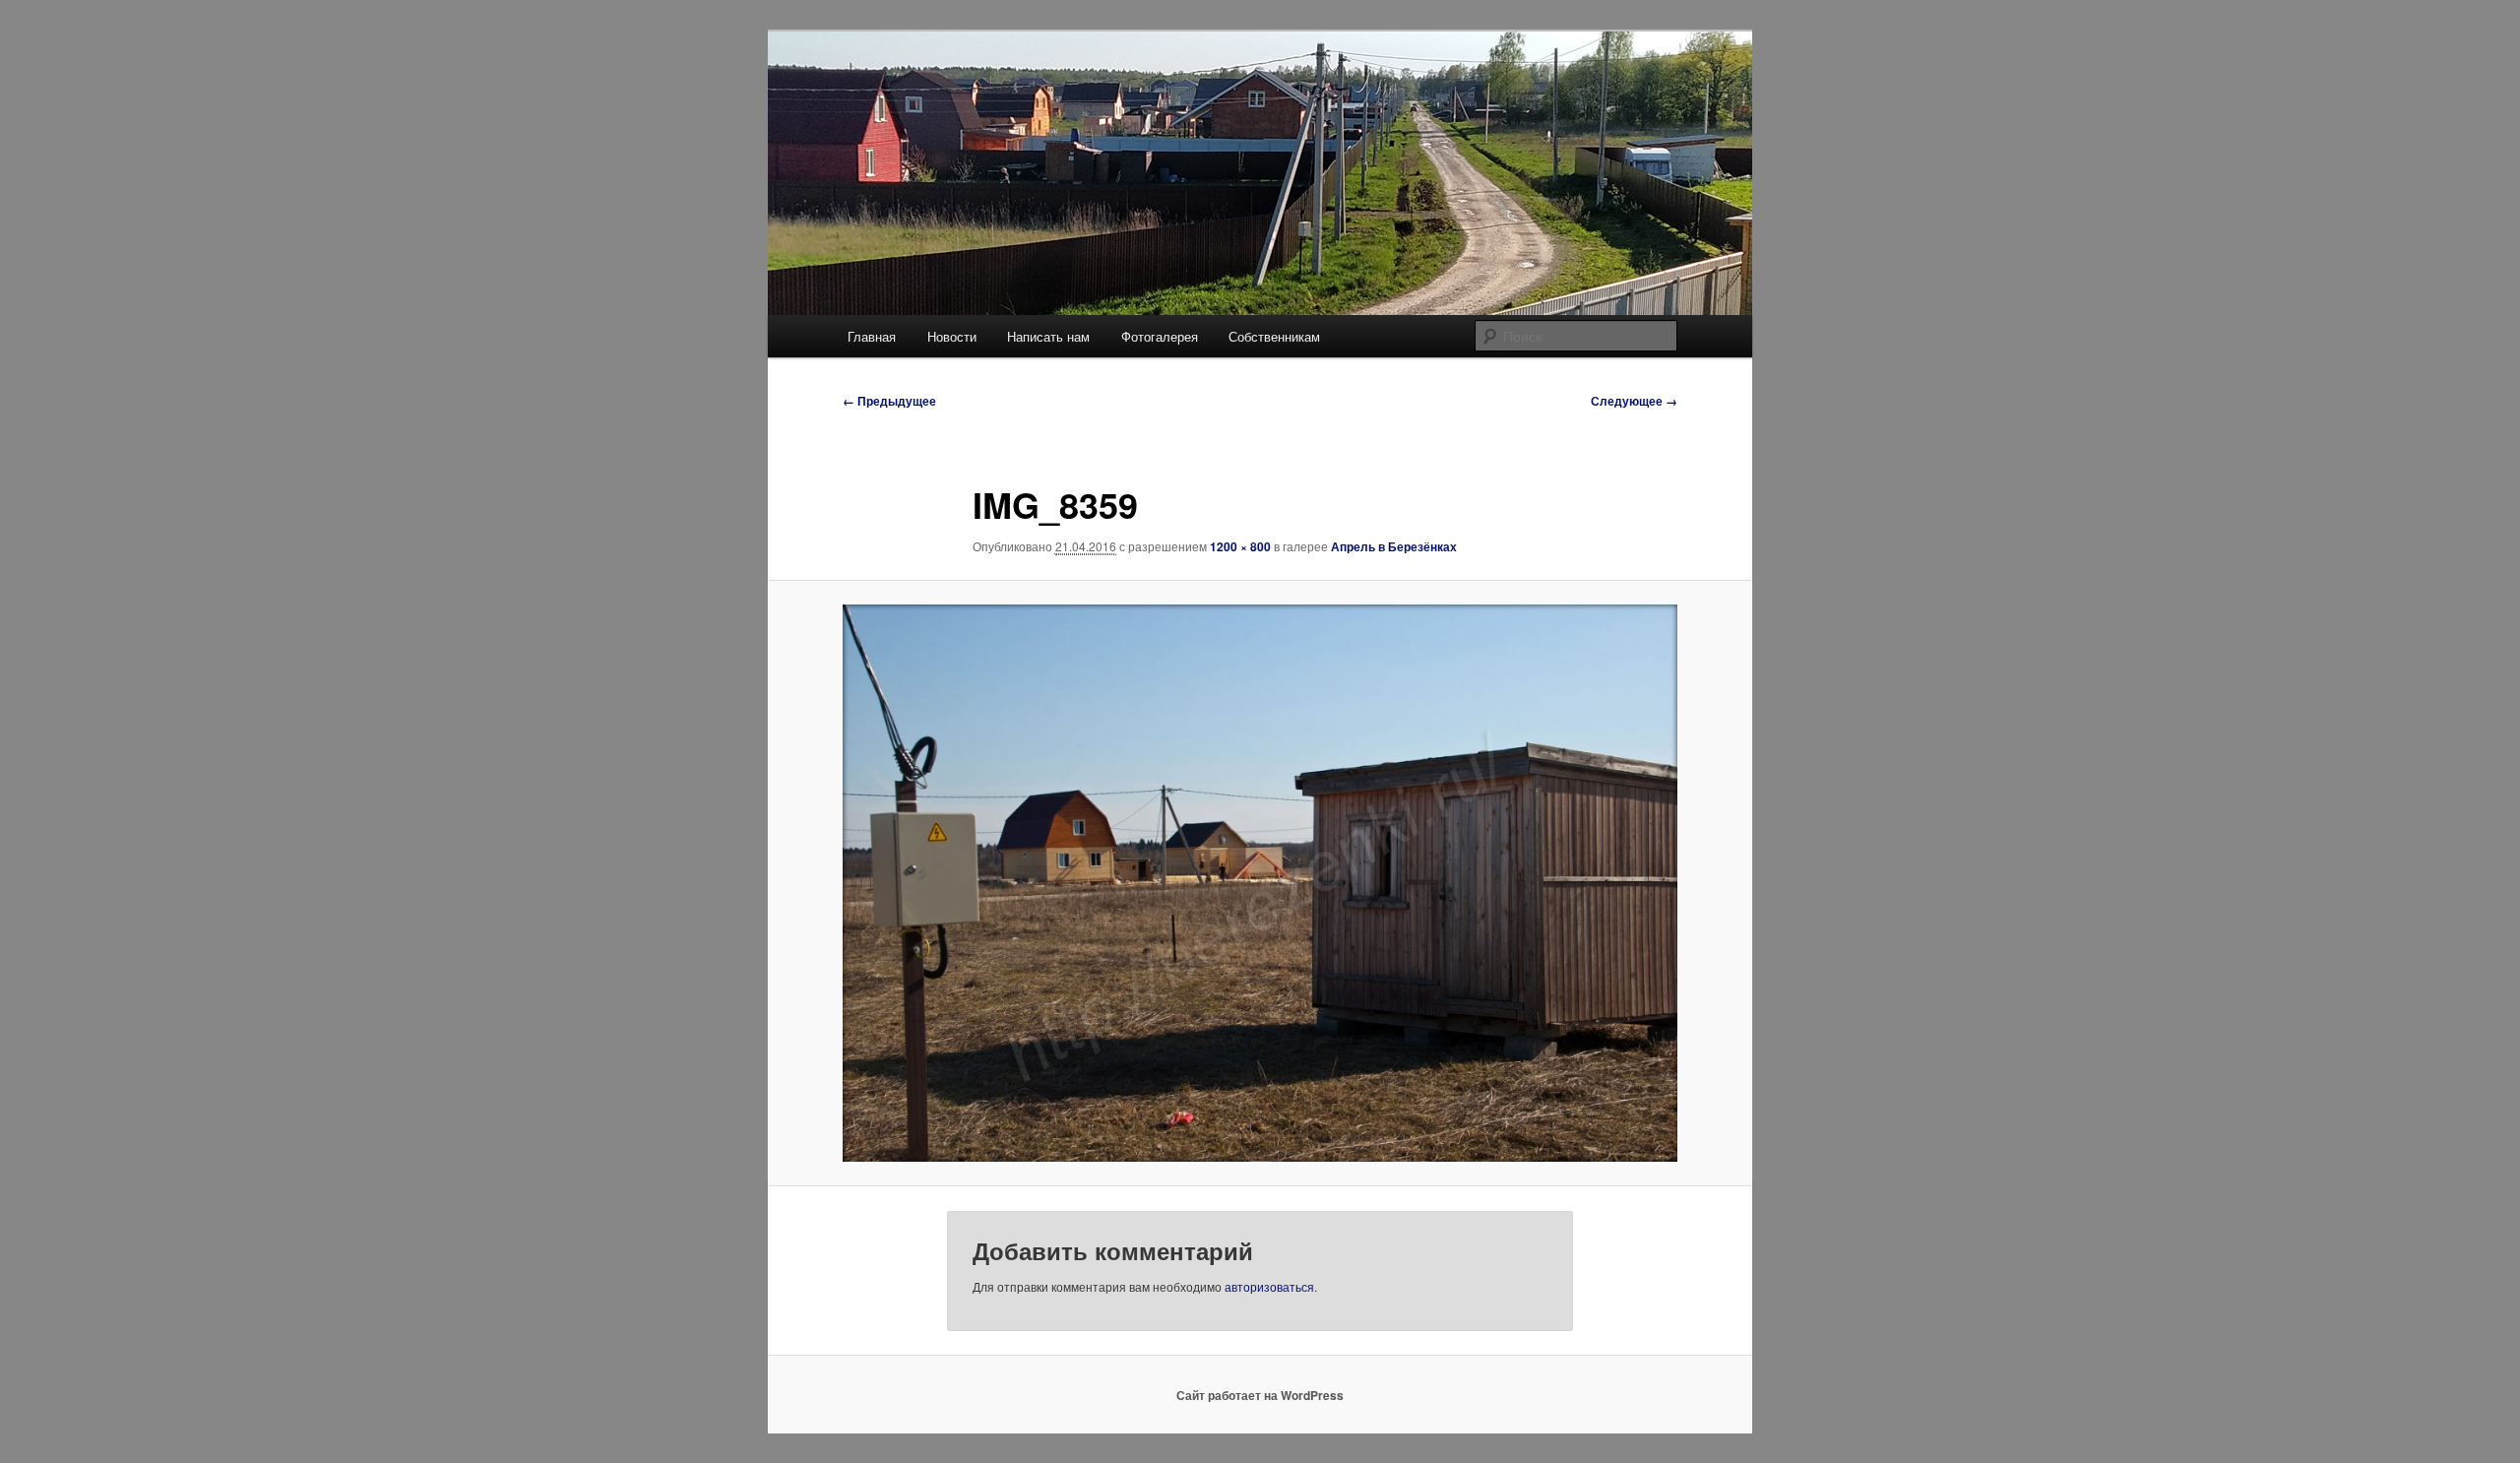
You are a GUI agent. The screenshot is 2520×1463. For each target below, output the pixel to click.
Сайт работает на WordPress (1260, 1395)
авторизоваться (1269, 1286)
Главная (872, 336)
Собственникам (1274, 336)
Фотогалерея (1160, 336)
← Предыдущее (889, 401)
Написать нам (1048, 336)
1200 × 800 (1240, 546)
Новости (952, 336)
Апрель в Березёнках (1394, 546)
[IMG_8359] (1260, 883)
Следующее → (1634, 401)
